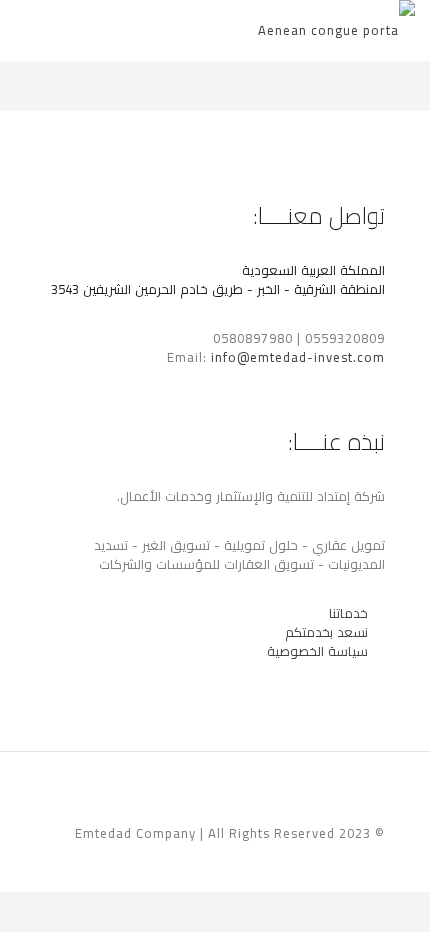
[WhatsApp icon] (154, 861)
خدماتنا (348, 613)
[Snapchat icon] (91, 861)
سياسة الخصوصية (319, 651)
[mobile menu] (37, 30)
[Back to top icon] (66, 793)
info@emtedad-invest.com (298, 357)
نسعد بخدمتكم (326, 632)
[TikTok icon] (71, 861)
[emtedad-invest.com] (336, 30)
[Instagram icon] (112, 861)
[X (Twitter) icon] (133, 861)
